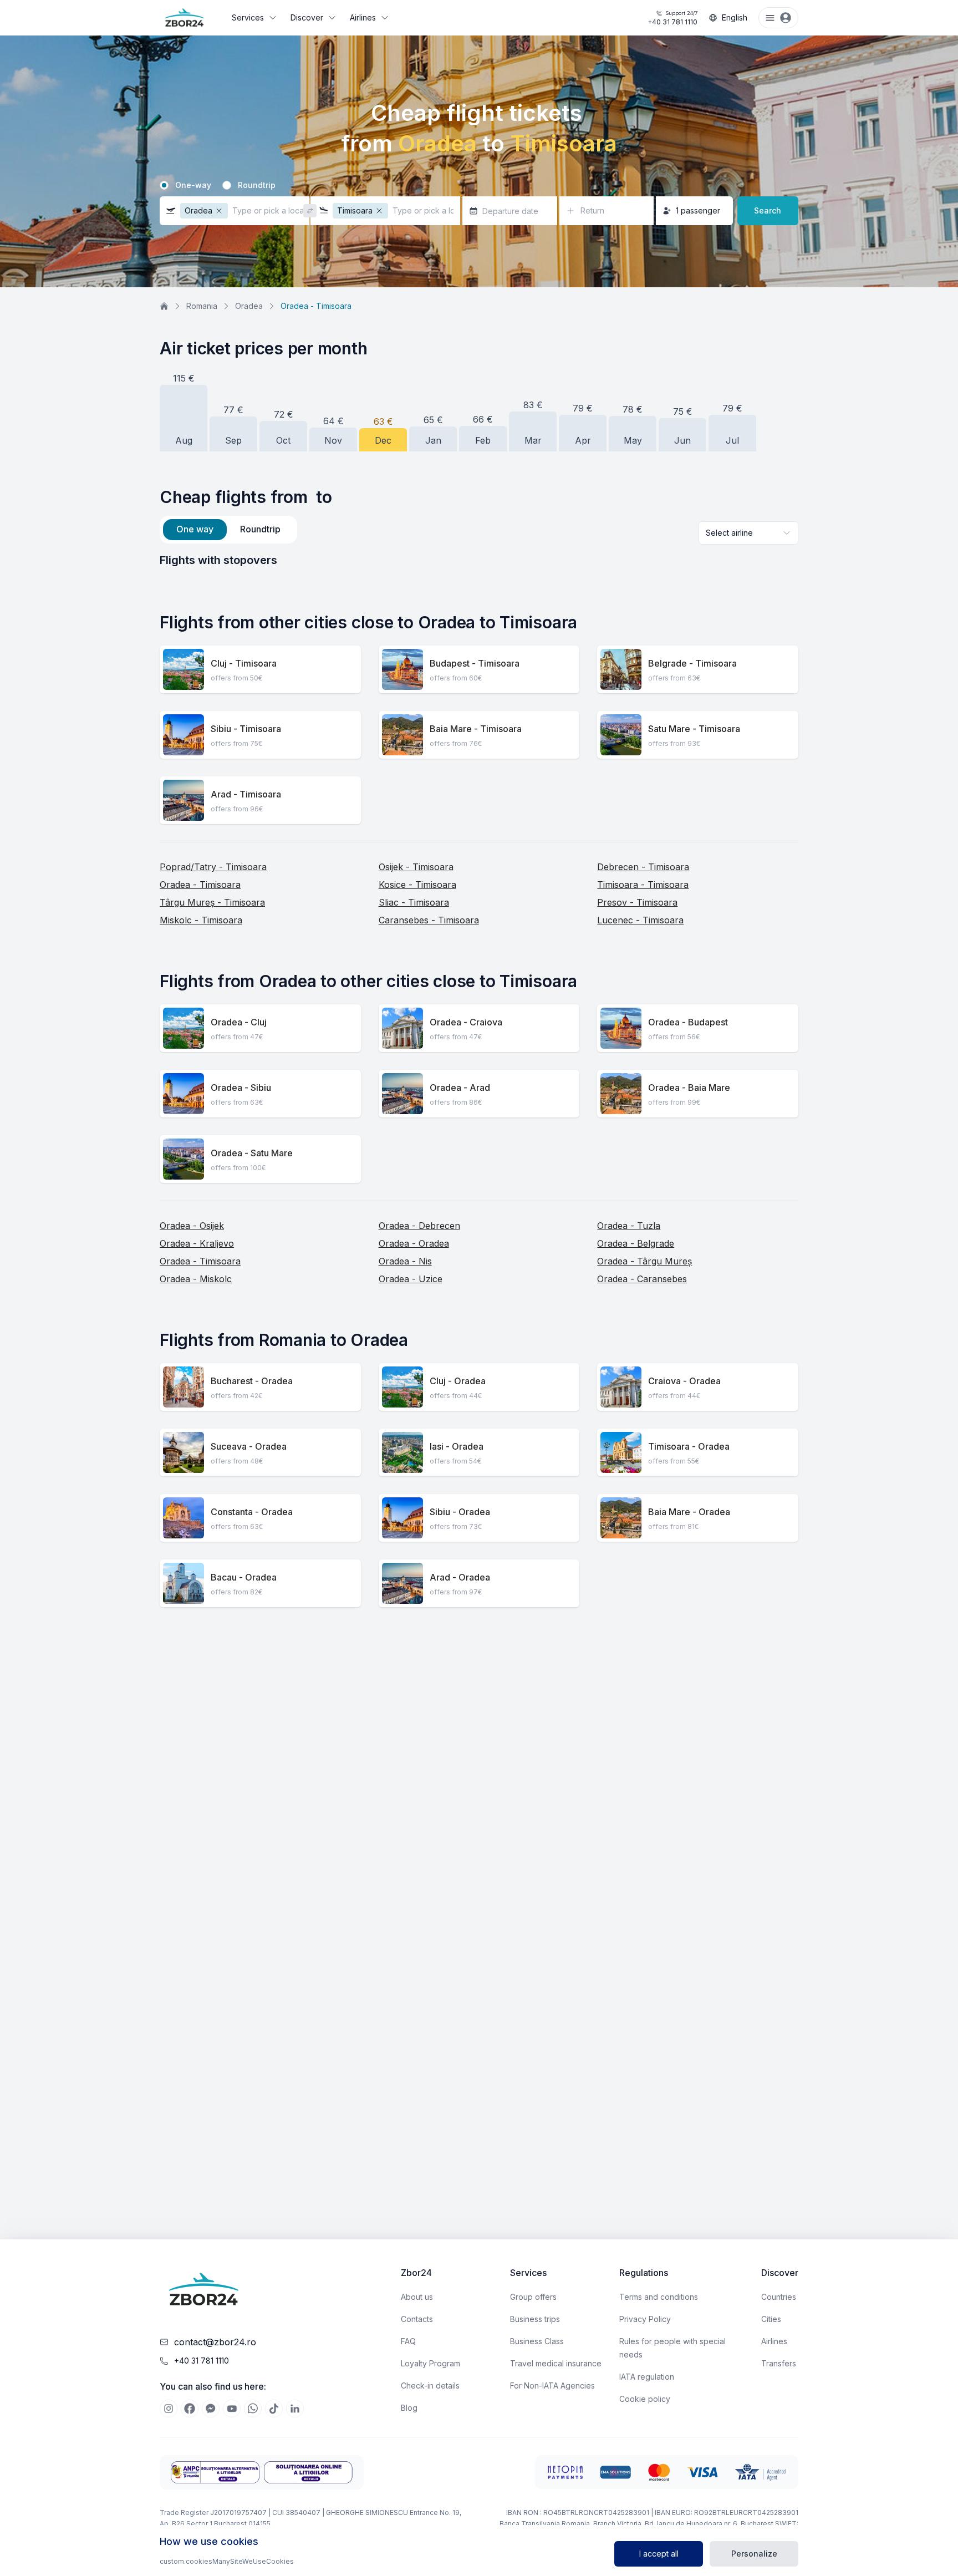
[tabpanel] (479, 560)
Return (592, 210)
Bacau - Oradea (244, 1577)
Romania (202, 306)
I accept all (659, 2554)
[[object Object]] (169, 2409)
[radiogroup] (479, 185)
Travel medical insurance (556, 2363)
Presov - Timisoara (637, 902)
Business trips (535, 2319)
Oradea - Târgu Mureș (644, 1261)
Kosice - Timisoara (417, 885)
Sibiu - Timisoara (246, 729)
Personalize (754, 2554)
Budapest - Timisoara (475, 663)
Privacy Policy (645, 2319)
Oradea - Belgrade (636, 1243)
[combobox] (748, 533)
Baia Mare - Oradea (689, 1512)
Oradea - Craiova (466, 1022)
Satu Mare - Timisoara (694, 729)
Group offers (533, 2297)
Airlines (363, 17)
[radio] (164, 185)
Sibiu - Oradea (460, 1512)
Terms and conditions (659, 2297)
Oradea (249, 306)
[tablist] (228, 530)
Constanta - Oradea (252, 1512)
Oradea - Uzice (411, 1279)
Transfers (779, 2363)
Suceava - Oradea (249, 1446)
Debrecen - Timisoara (643, 867)
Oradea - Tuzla (629, 1226)
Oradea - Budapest (688, 1022)
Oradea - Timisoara (200, 885)
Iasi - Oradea (457, 1446)
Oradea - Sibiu (241, 1088)
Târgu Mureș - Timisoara (212, 902)
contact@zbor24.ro (215, 2342)
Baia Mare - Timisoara (476, 729)
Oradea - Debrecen (419, 1226)
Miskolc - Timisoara (201, 920)
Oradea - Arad (460, 1088)
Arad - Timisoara (246, 794)
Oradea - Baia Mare (689, 1088)
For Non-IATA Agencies (552, 2386)
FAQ (408, 2341)
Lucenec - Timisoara (640, 920)
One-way (193, 185)
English (735, 17)
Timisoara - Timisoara (643, 885)
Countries (779, 2297)
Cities (771, 2319)
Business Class (537, 2341)
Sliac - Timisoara (414, 902)
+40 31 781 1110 (672, 18)
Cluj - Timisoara (244, 663)
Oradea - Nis (405, 1261)
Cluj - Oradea (458, 1381)
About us (417, 2297)
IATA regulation (647, 2377)
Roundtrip (257, 185)
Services (248, 17)
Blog (409, 2408)
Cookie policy (645, 2399)
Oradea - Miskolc (196, 1279)
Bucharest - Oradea (252, 1381)
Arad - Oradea (460, 1577)
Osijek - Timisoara (416, 867)
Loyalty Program (430, 2363)
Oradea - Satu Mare (252, 1153)
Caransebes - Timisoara (429, 920)
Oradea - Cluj (239, 1022)
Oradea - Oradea (414, 1243)
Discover (307, 17)
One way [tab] (195, 529)
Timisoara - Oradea (689, 1446)
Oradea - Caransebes (642, 1279)
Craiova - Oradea (684, 1381)
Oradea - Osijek (192, 1226)
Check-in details (430, 2386)
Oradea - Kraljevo (197, 1243)
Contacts (417, 2319)
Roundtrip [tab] (260, 529)
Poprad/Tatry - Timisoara (213, 867)
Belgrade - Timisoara (692, 663)
